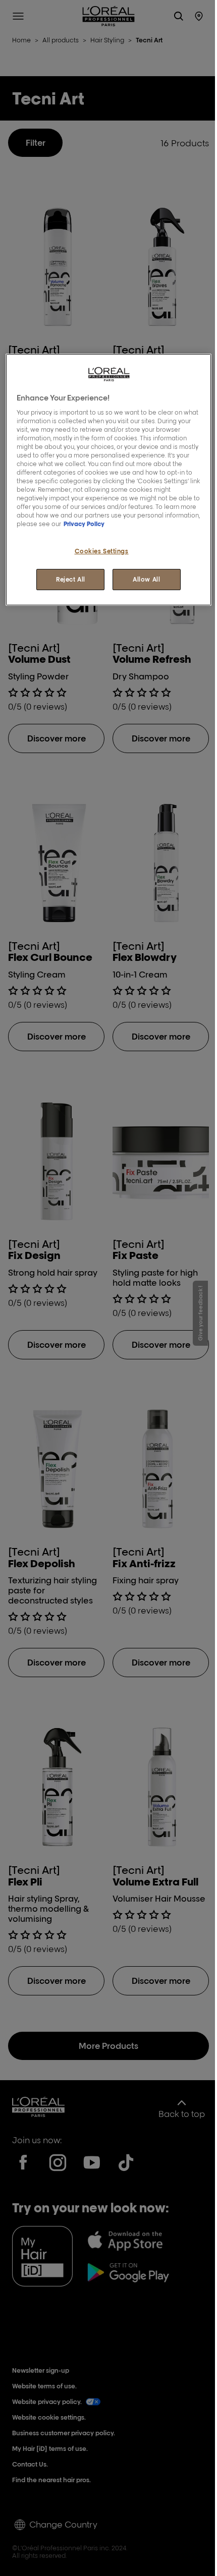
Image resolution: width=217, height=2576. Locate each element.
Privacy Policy (84, 524)
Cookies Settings (102, 551)
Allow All (146, 579)
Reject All (71, 579)
